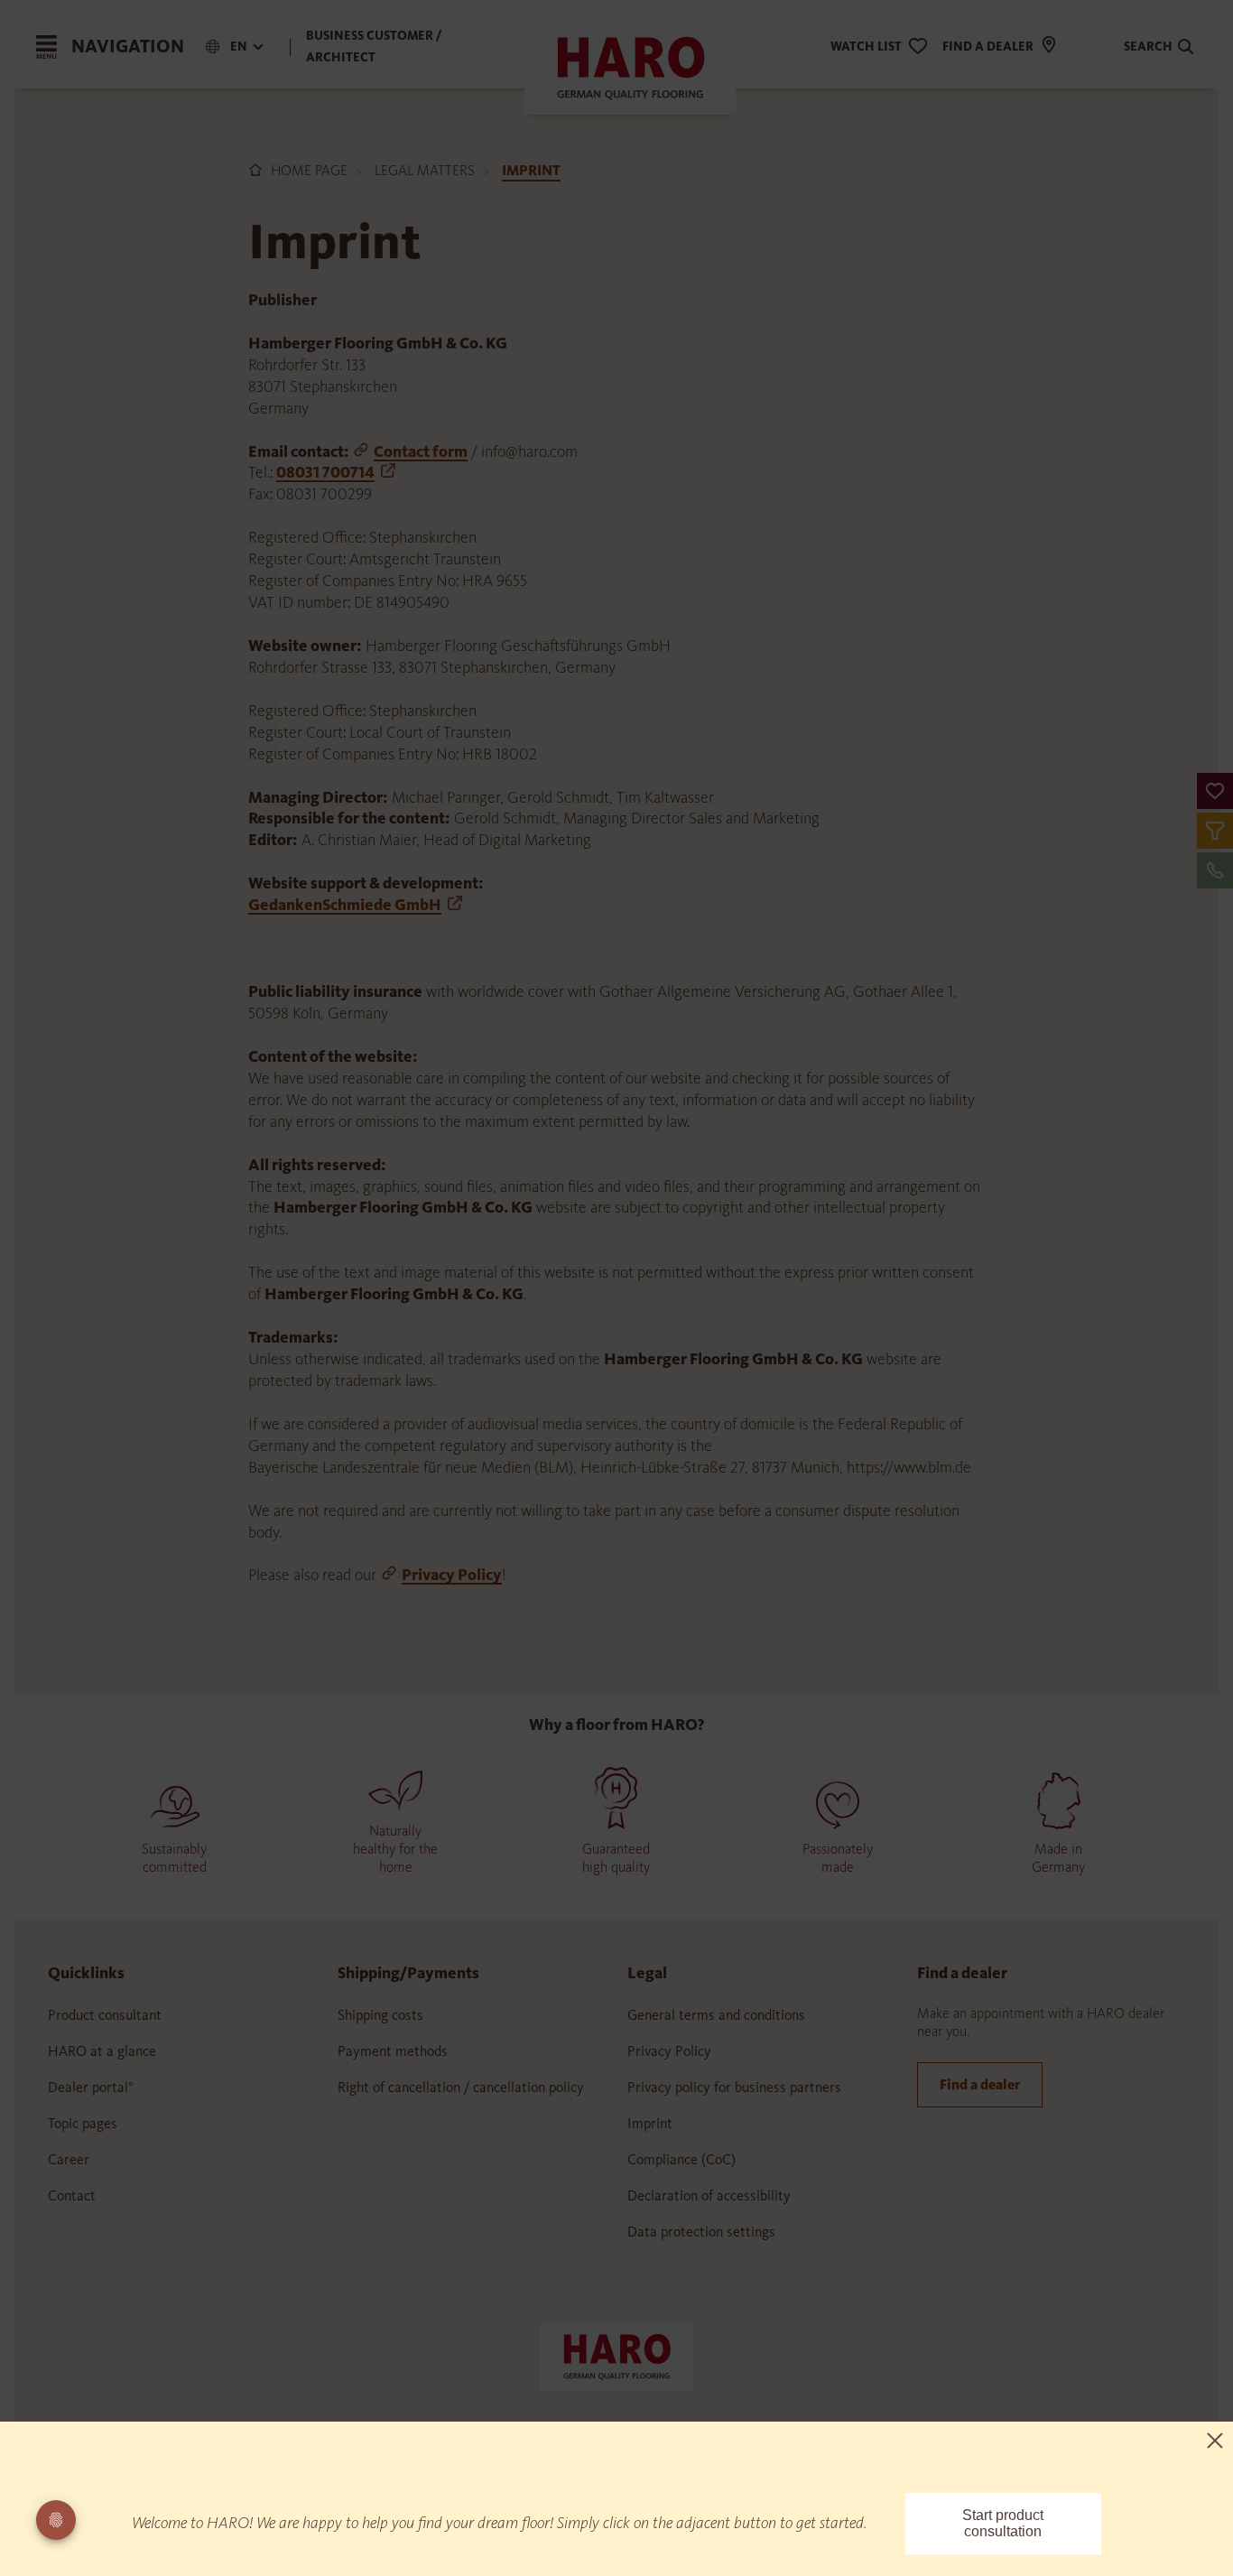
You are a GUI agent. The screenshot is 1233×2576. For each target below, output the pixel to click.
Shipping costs (380, 2015)
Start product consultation (1003, 2523)
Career (69, 2159)
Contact (72, 2195)
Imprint (650, 2123)
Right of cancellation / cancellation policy (461, 2087)
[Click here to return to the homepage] (616, 2356)
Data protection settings (701, 2232)
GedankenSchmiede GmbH (345, 905)
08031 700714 (325, 472)
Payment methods (393, 2051)
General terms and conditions (716, 2015)
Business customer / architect (374, 46)
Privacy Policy (452, 1575)
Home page (309, 170)
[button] (1215, 791)
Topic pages (83, 2123)
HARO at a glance (102, 2051)
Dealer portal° (91, 2087)
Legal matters (425, 170)
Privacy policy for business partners (734, 2087)
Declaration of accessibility (709, 2195)
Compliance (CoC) (681, 2159)
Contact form (421, 451)
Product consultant (105, 2015)
